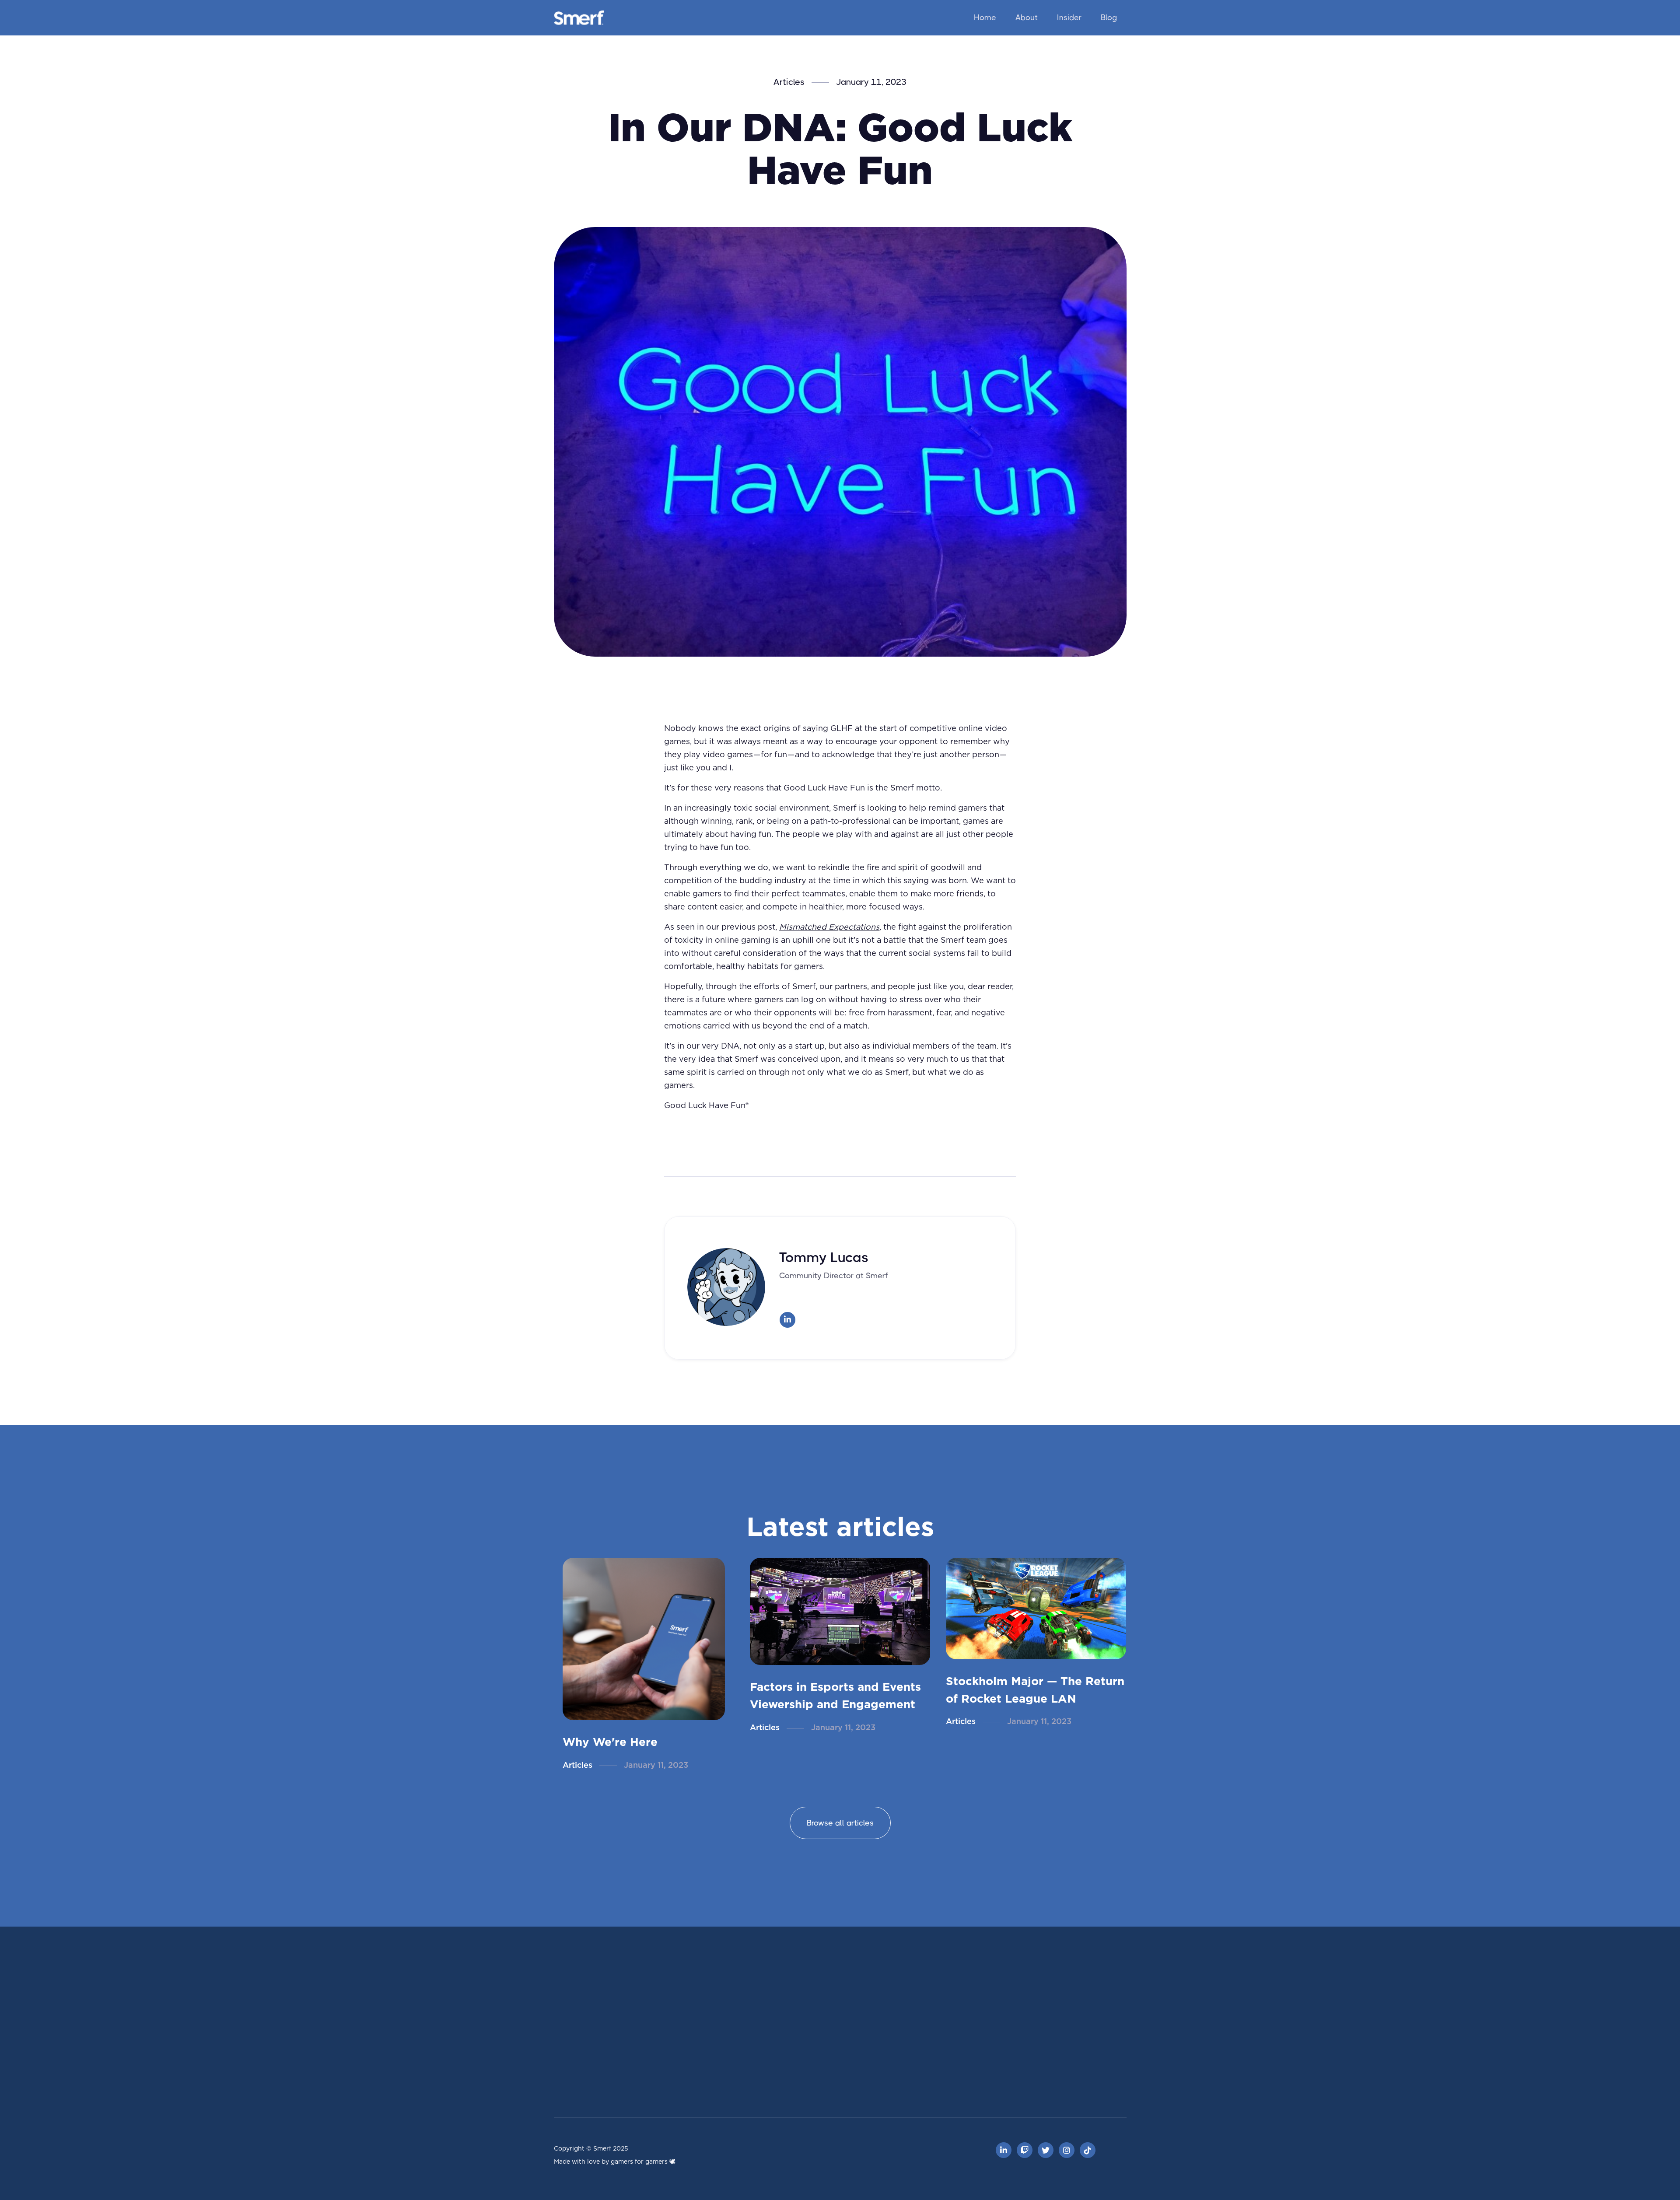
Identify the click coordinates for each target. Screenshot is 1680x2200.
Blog (1109, 17)
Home (985, 17)
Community (1079, 2017)
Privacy (994, 2038)
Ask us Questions (1080, 2039)
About (1027, 17)
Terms (994, 2059)
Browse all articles (840, 1823)
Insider (1069, 17)
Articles (789, 82)
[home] (579, 18)
